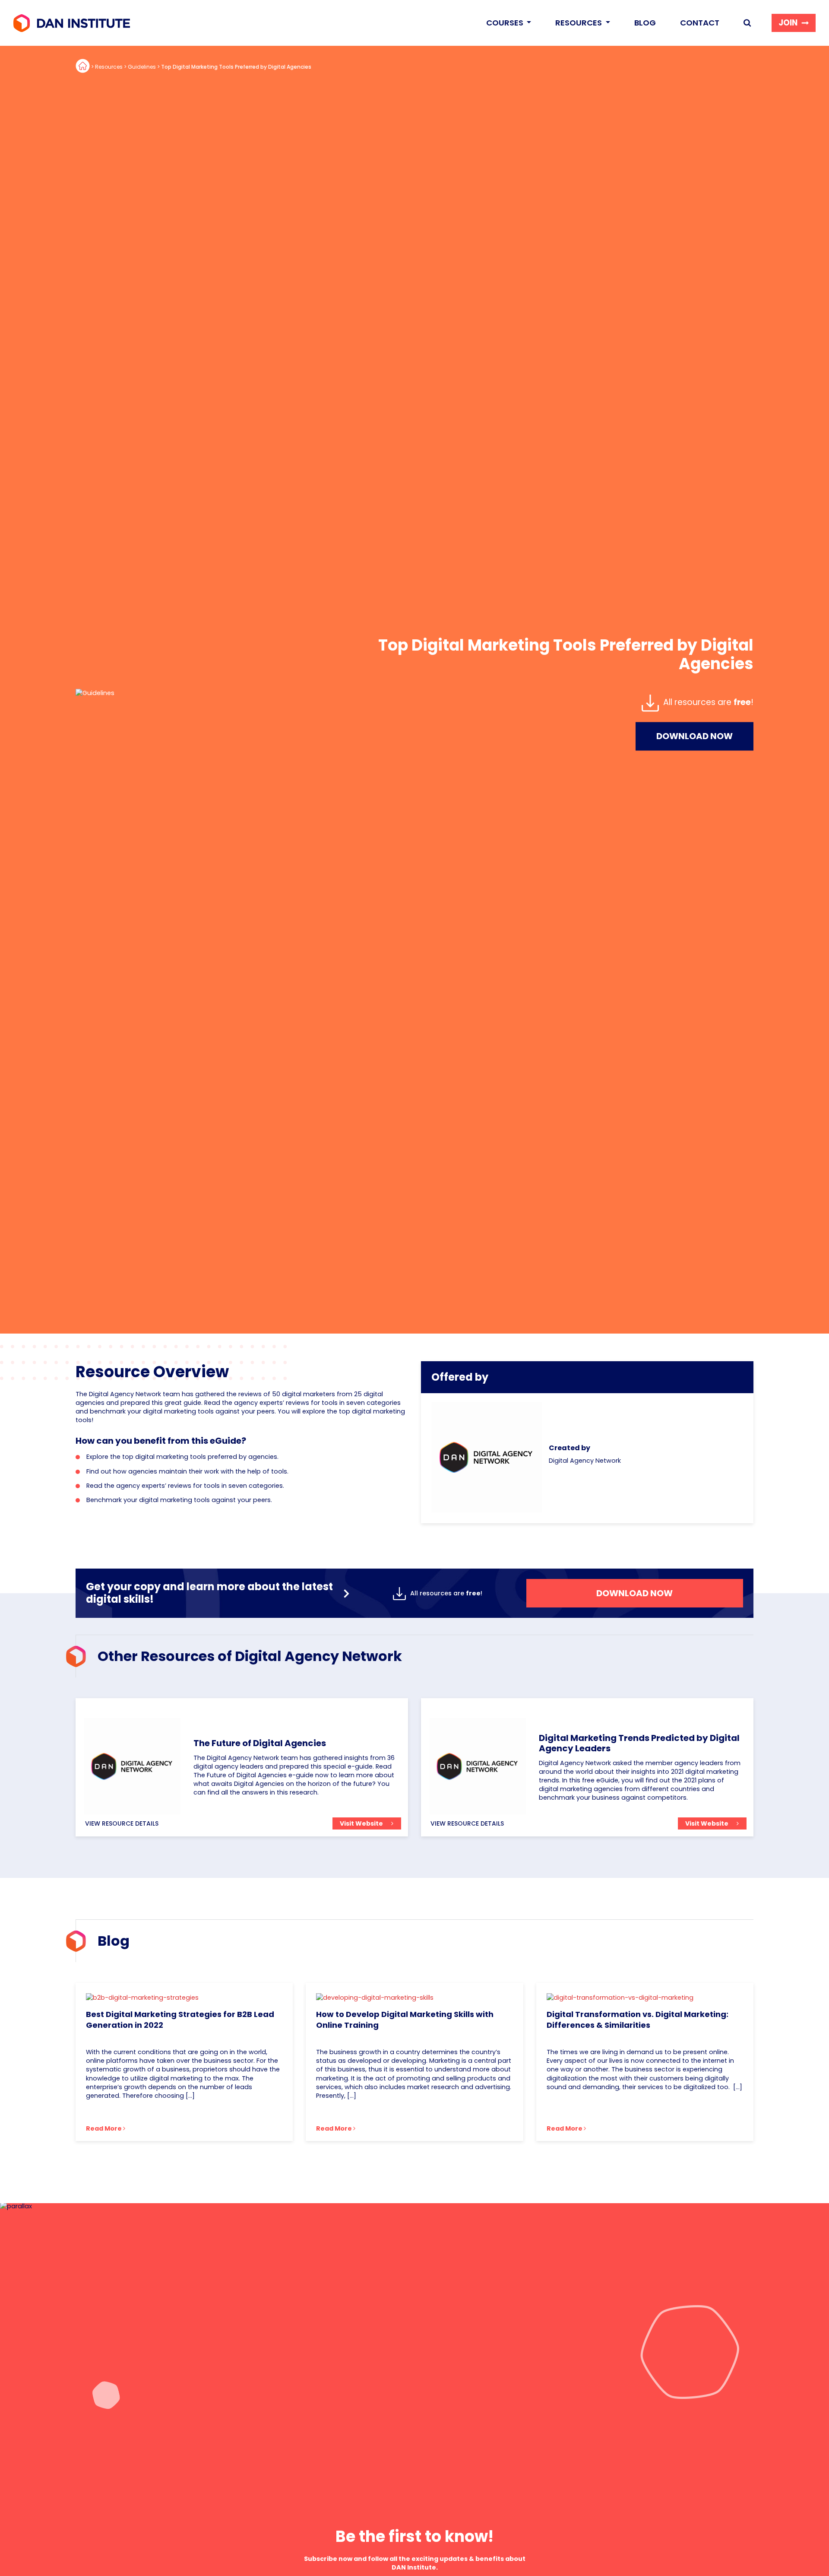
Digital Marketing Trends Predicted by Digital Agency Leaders (639, 1743)
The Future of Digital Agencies (260, 1743)
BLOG (645, 23)
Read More (104, 2128)
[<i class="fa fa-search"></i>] (747, 23)
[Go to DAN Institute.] (83, 67)
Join (788, 23)
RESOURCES (579, 23)
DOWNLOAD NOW (695, 736)
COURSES (506, 23)
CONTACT (700, 23)
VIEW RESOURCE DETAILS (122, 1823)
